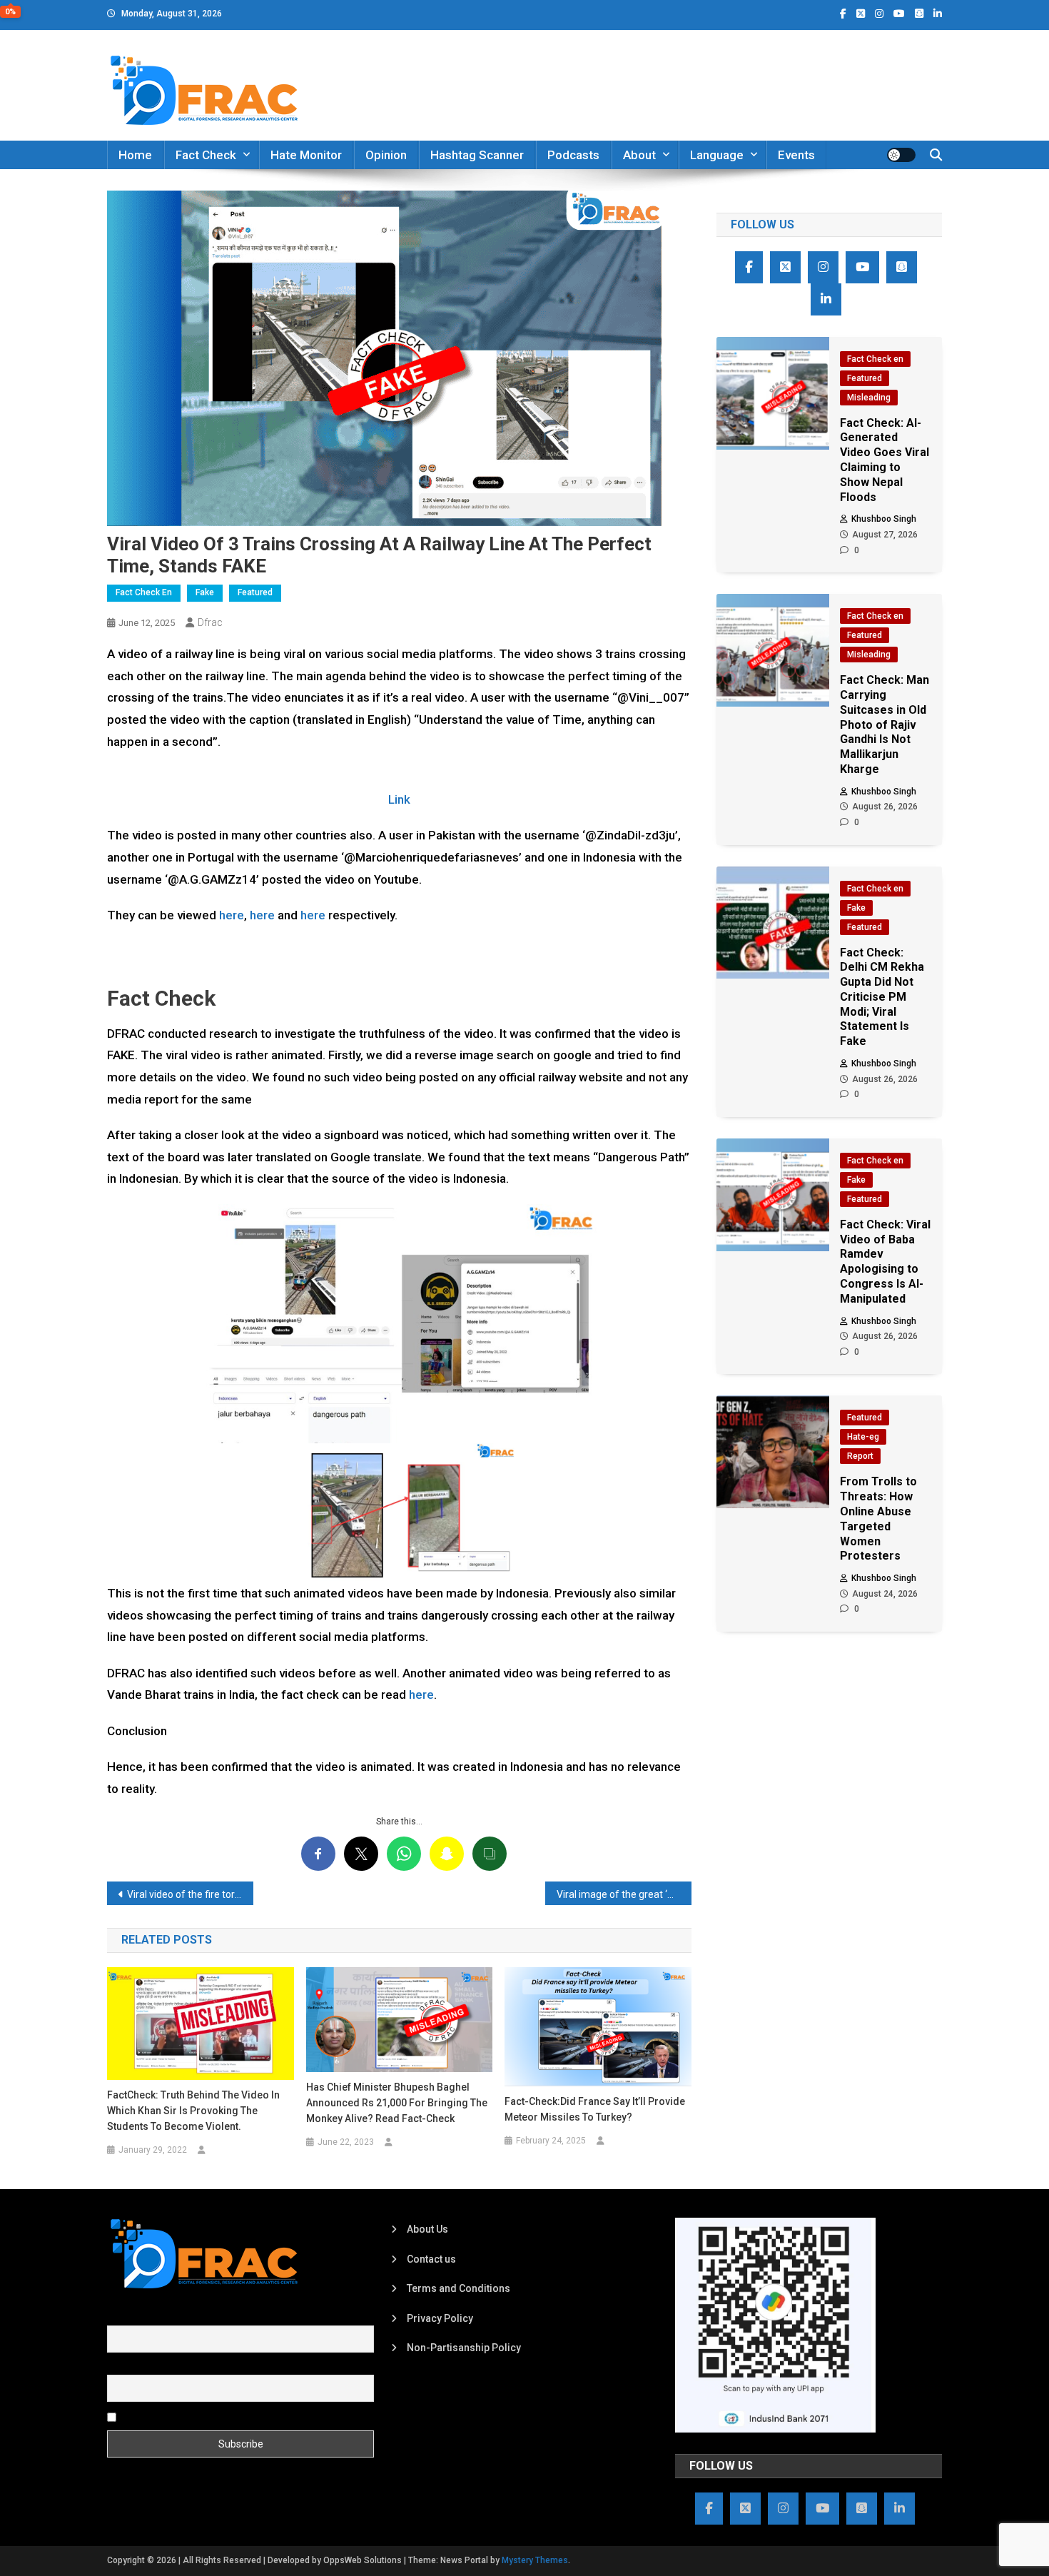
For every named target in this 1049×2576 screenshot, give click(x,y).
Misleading (869, 398)
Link (399, 799)
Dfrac (210, 622)
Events (796, 155)
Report (860, 1456)
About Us (427, 2229)
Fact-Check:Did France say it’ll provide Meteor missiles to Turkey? (595, 2109)
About (639, 155)
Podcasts (573, 155)
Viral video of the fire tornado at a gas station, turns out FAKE (190, 1894)
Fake (205, 592)
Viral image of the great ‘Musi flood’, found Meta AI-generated (624, 1894)
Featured (255, 592)
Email (120, 2366)
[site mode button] (901, 155)
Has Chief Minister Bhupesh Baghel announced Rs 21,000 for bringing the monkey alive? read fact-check (397, 2103)
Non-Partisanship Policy (464, 2348)
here (232, 915)
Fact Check (206, 155)
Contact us (431, 2259)
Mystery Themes (535, 2560)
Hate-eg (863, 1437)
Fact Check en (144, 592)
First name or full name (159, 2317)
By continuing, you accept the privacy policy (219, 2416)
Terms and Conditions (458, 2288)
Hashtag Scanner (477, 155)
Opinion (386, 155)
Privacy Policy (440, 2318)
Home (135, 155)
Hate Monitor (306, 155)
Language (717, 155)
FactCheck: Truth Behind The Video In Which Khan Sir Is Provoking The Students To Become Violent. (193, 2111)
